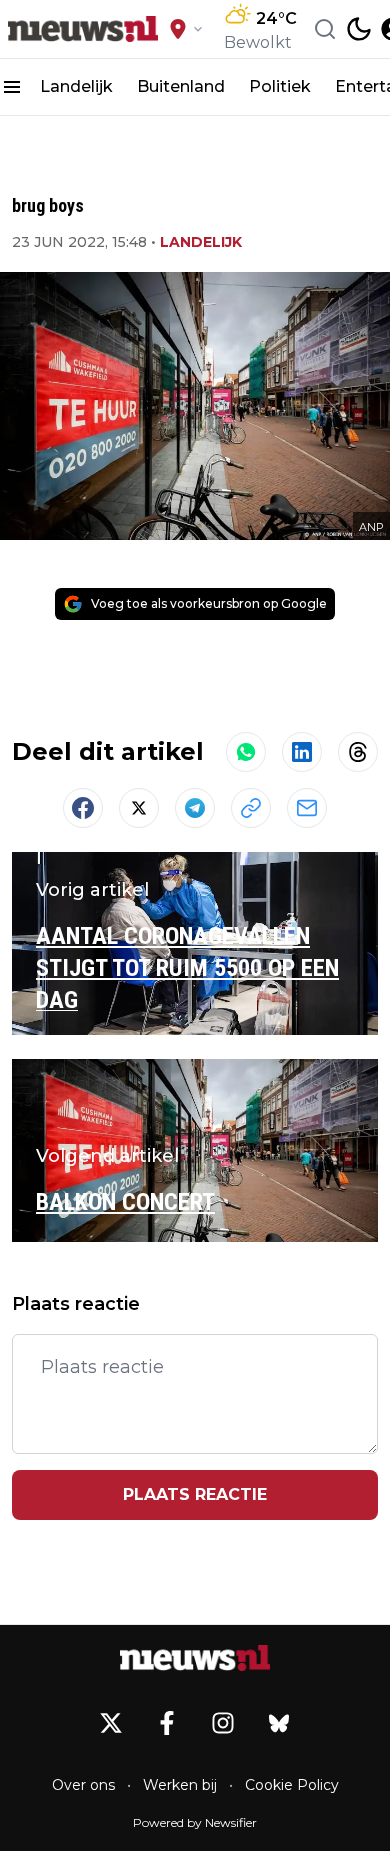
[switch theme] (359, 29)
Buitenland (181, 86)
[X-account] (111, 1723)
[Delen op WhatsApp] (246, 752)
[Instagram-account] (223, 1723)
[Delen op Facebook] (83, 808)
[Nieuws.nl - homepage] (83, 29)
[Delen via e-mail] (307, 808)
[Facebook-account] (167, 1723)
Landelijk (76, 86)
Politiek (280, 86)
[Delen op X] (139, 808)
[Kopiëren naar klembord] (251, 808)
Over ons (83, 1785)
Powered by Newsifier (195, 1822)
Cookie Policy (292, 1785)
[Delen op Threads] (358, 752)
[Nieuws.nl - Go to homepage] (195, 1658)
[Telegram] (195, 808)
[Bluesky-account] (279, 1723)
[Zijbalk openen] (12, 87)
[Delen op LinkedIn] (302, 752)
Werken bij (180, 1785)
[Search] (325, 29)
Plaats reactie (195, 1494)
